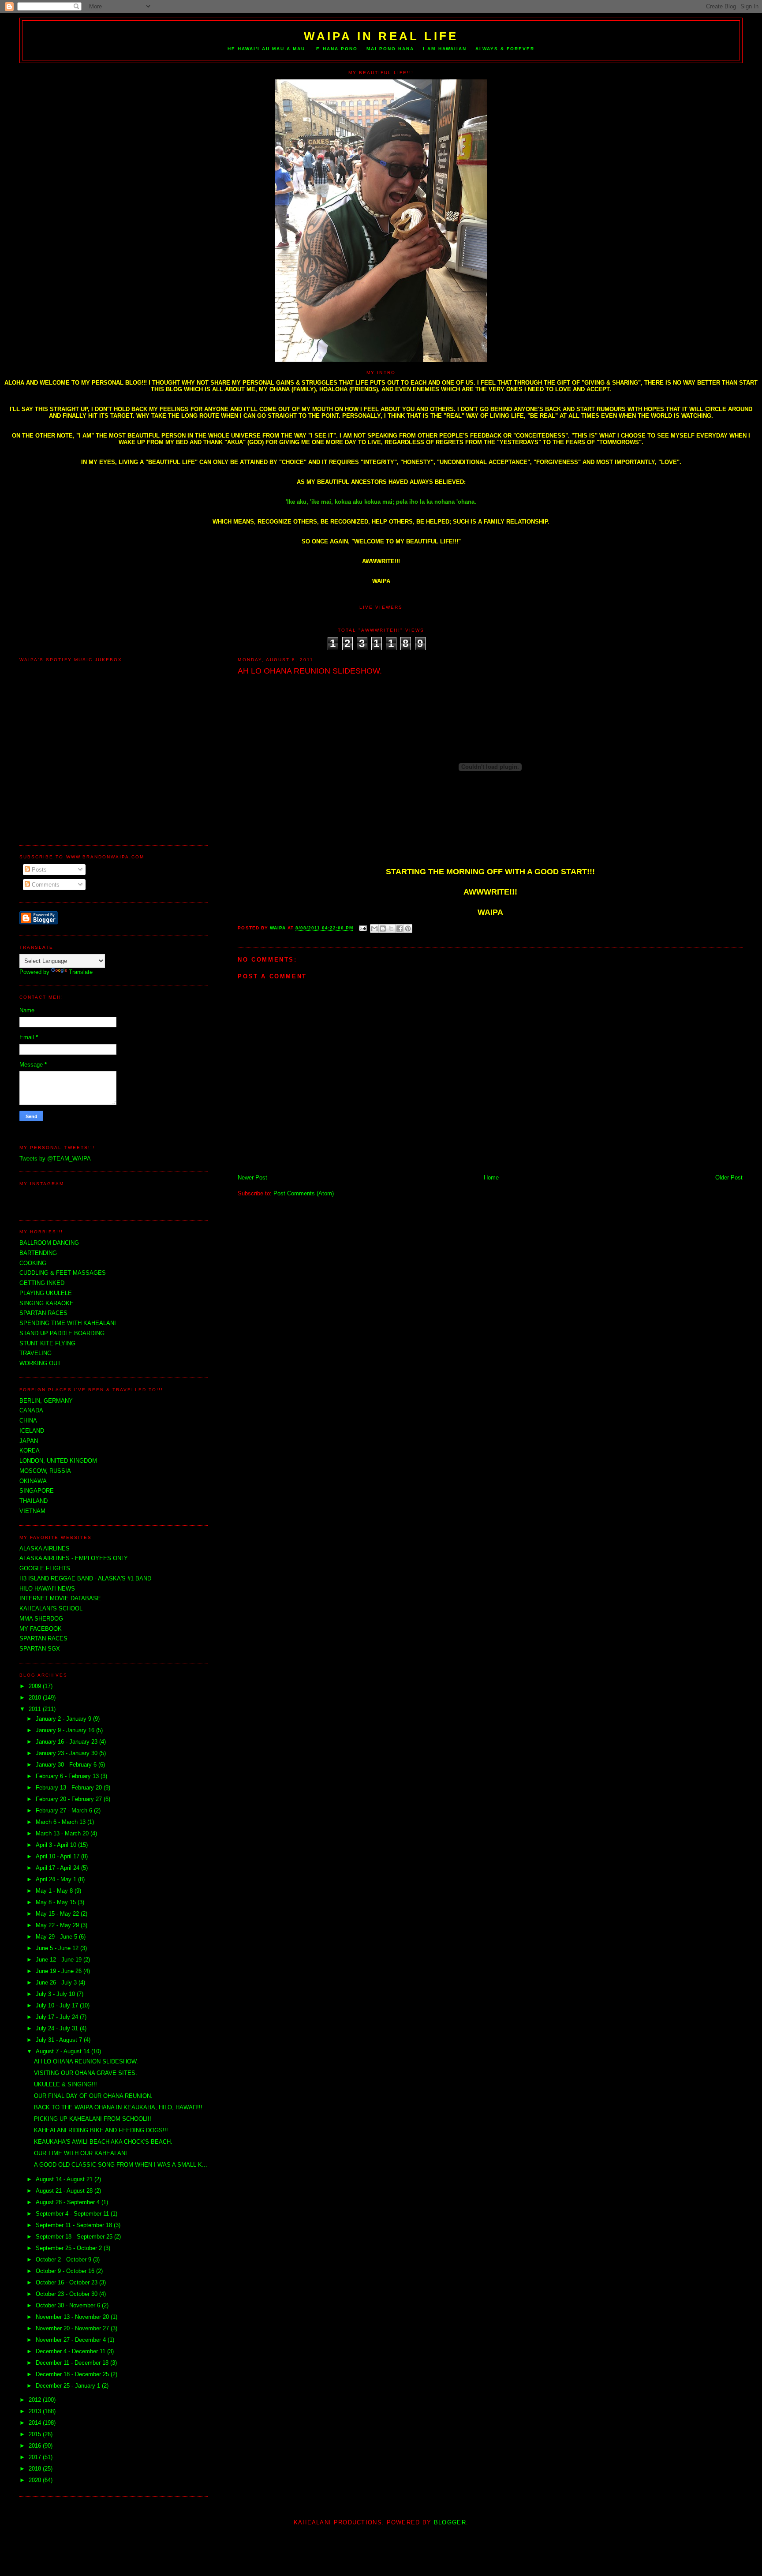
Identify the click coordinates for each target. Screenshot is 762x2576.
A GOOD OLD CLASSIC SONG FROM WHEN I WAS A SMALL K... (121, 2165)
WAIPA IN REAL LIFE (381, 36)
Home (491, 1178)
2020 (36, 2480)
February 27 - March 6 (65, 1810)
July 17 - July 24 (58, 2017)
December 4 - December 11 (71, 2351)
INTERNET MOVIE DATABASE (60, 1598)
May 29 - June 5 (57, 1937)
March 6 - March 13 (62, 1822)
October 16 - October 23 (67, 2282)
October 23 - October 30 (67, 2294)
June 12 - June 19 (60, 1960)
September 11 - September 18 (75, 2225)
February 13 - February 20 (70, 1788)
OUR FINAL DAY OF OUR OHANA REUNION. (93, 2096)
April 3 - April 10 (57, 1845)
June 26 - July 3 (57, 1983)
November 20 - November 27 (73, 2328)
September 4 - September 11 (73, 2214)
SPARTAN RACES (43, 1638)
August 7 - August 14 (63, 2051)
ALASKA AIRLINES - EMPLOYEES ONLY (74, 1558)
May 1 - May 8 (55, 1891)
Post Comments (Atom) (304, 1193)
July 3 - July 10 (56, 1994)
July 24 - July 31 (58, 2028)
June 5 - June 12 (58, 1948)
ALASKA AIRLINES (45, 1548)
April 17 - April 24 (58, 1868)
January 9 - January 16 (66, 1730)
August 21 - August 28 (65, 2191)
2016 (36, 2446)
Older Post (729, 1178)
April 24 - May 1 (57, 1879)
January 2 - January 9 (64, 1719)
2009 (36, 1686)
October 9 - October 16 (66, 2271)
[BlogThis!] (383, 929)
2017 (36, 2457)
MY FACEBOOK (41, 1629)
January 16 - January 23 (67, 1742)
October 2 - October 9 (64, 2260)
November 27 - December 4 (72, 2340)
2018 (36, 2469)
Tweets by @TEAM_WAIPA (55, 1159)
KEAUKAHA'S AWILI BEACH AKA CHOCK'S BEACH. (103, 2142)
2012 (36, 2400)
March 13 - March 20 (63, 1833)
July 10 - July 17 (58, 2005)
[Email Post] (363, 928)
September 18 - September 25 (75, 2237)
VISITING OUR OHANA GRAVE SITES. (86, 2073)
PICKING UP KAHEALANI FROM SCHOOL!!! (93, 2119)
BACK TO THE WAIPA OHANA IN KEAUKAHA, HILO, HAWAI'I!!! (118, 2107)
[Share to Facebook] (400, 929)
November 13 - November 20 (73, 2317)
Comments (45, 885)
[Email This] (374, 929)
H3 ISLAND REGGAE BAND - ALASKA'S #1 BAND (85, 1578)
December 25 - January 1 (69, 2386)
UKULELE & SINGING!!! (65, 2084)
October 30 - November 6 (69, 2305)
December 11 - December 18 (73, 2363)
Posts (38, 870)
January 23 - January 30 (67, 1753)
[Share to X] (391, 929)
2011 (36, 1709)
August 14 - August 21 (65, 2179)
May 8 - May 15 (57, 1902)
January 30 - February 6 (67, 1765)
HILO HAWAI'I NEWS (47, 1589)
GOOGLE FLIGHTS (45, 1568)
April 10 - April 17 (58, 1856)
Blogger (450, 2522)
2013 (36, 2411)
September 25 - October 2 (70, 2248)
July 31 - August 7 (60, 2040)
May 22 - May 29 (58, 1925)
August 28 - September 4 (69, 2202)
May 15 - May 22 (58, 1914)
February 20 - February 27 (70, 1799)
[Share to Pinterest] (408, 929)
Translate (81, 972)
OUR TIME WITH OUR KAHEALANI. (81, 2153)
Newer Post (252, 1178)
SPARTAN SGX (40, 1649)
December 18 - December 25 (73, 2374)
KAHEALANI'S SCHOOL (51, 1608)
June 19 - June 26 (60, 1971)
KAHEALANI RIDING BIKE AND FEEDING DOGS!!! (101, 2130)
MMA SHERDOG (41, 1619)
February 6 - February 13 (68, 1776)
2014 (36, 2423)
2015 (36, 2434)
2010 (36, 1698)
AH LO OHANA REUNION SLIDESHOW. (86, 2061)
